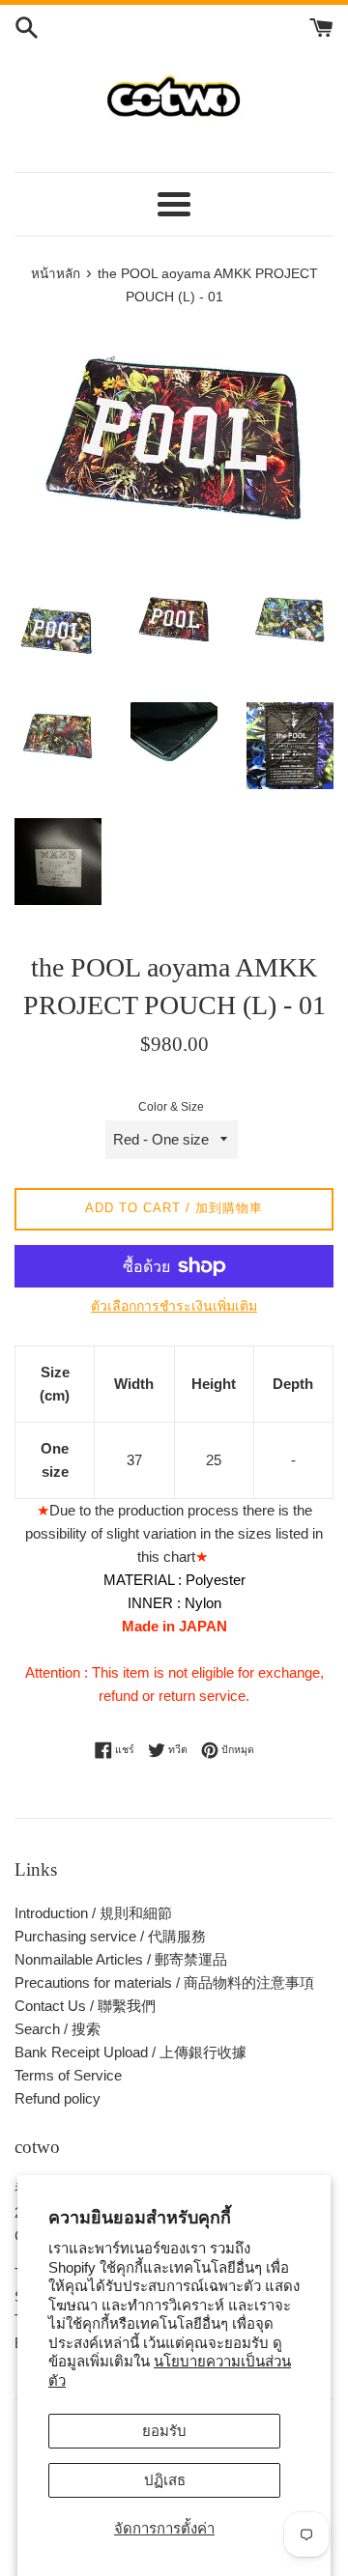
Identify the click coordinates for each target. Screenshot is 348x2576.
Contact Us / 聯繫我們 (85, 2006)
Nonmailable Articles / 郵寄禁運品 (121, 1959)
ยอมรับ (164, 2431)
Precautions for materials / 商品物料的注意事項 (164, 1982)
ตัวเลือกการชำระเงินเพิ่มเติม (174, 1306)
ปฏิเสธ (165, 2480)
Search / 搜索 (58, 2029)
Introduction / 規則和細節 (93, 1913)
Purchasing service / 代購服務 (110, 1936)
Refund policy (58, 2098)
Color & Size (171, 1107)
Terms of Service (68, 2075)
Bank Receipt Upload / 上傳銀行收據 (130, 2052)
